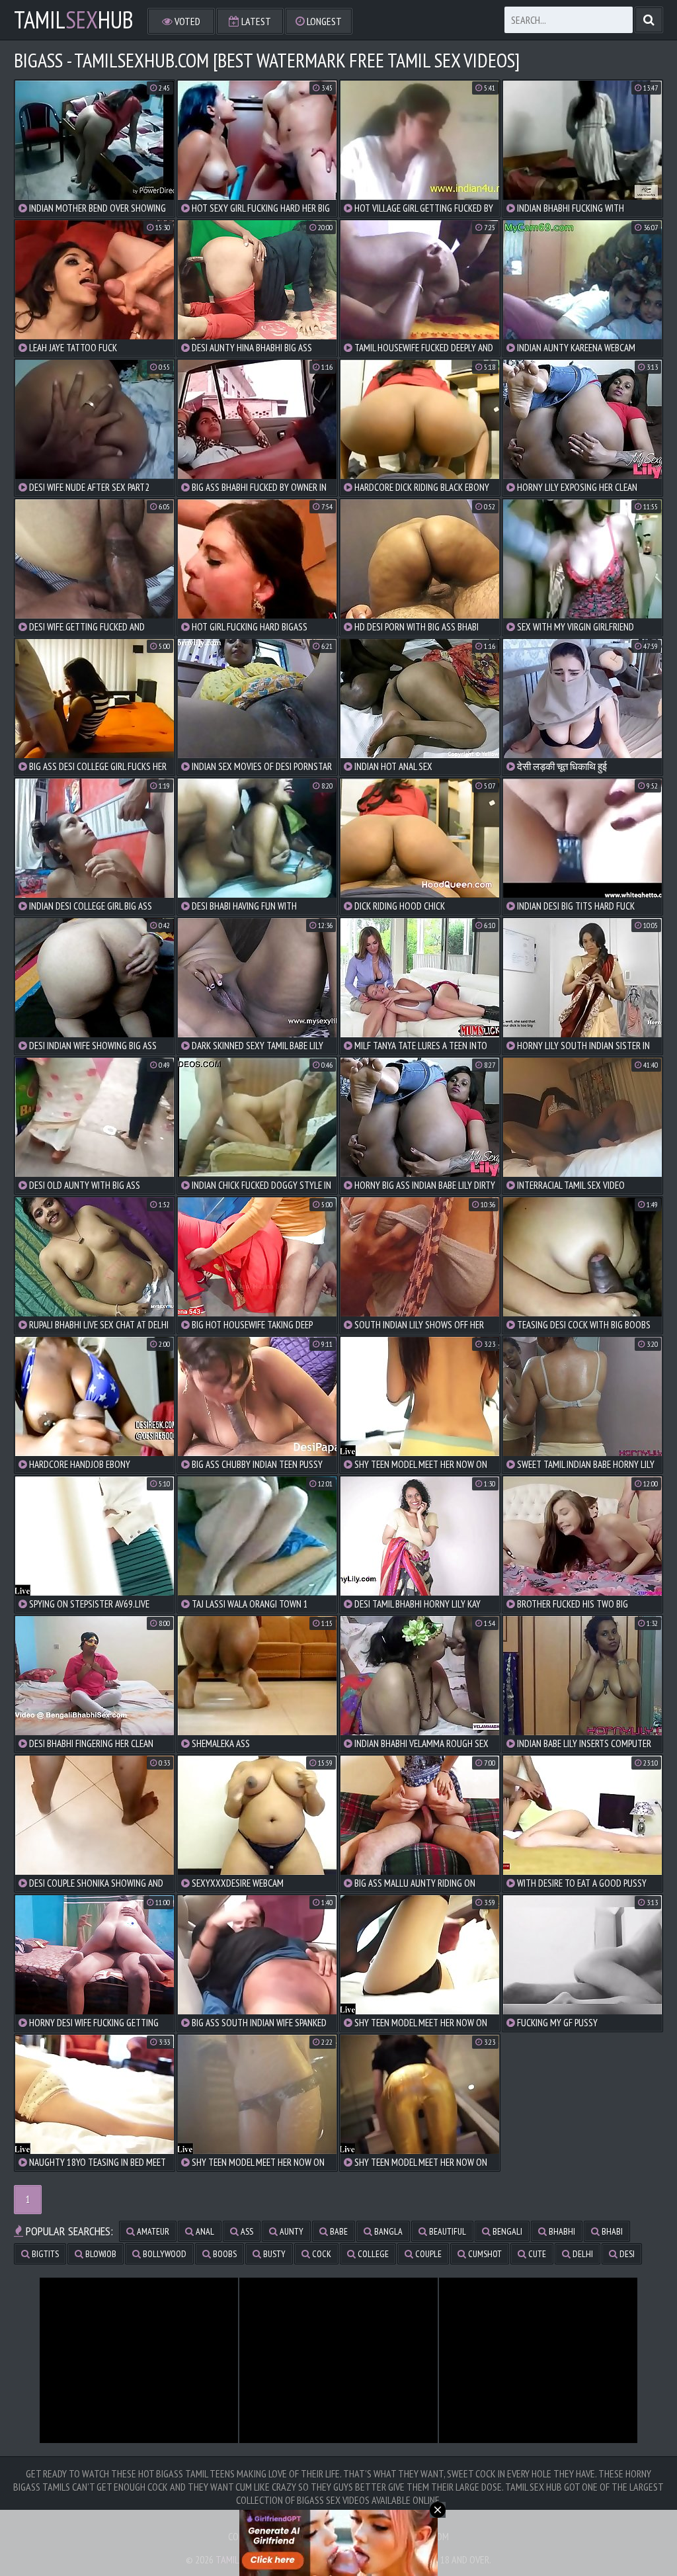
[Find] (649, 20)
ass (246, 2231)
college (372, 2254)
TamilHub (74, 20)
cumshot (484, 2254)
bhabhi (561, 2231)
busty (273, 2254)
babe (338, 2231)
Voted (186, 21)
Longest (323, 21)
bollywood (164, 2254)
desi (626, 2254)
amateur (152, 2231)
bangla (387, 2231)
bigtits (44, 2254)
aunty (291, 2231)
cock (321, 2254)
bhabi (611, 2231)
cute (536, 2254)
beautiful (447, 2231)
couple (427, 2254)
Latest (255, 21)
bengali (506, 2231)
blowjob (100, 2254)
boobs (224, 2254)
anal (204, 2231)
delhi (582, 2254)
